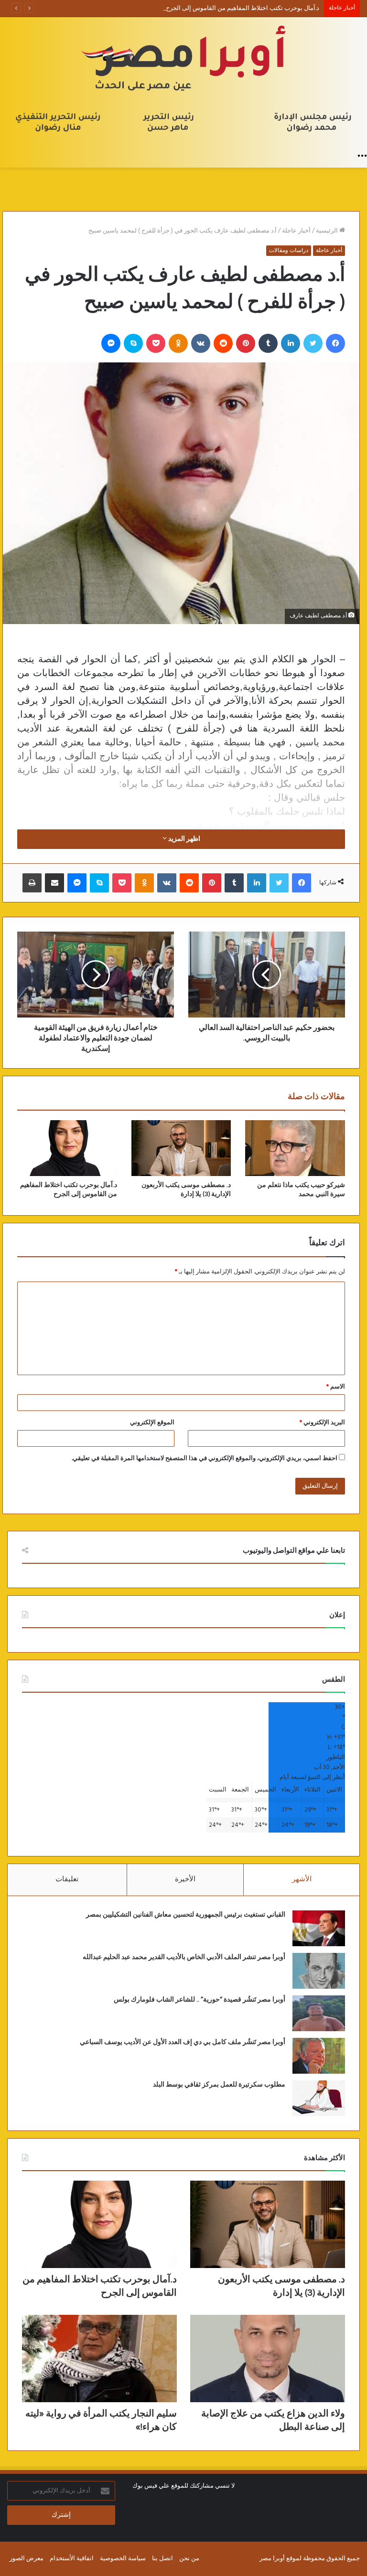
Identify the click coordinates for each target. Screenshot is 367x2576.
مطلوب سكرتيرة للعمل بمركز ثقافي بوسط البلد (219, 2085)
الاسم (336, 1387)
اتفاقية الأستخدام (72, 2559)
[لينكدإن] (291, 343)
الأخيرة (185, 1879)
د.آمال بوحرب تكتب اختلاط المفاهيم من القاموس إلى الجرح (243, 8)
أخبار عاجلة (296, 231)
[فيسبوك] (335, 343)
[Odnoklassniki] (178, 343)
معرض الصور (27, 2559)
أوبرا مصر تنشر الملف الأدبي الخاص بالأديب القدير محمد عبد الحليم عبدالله (184, 1957)
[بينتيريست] (246, 343)
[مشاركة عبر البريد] (54, 883)
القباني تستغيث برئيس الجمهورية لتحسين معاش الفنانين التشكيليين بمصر (186, 1915)
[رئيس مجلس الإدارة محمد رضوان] (183, 82)
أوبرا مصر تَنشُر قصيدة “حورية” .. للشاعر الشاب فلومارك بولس (200, 2000)
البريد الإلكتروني (322, 1423)
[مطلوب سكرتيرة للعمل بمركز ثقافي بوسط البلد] (319, 2098)
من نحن (189, 2559)
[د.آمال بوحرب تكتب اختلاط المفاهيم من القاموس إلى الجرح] (67, 1148)
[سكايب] (133, 343)
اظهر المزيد (183, 839)
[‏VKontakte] (201, 343)
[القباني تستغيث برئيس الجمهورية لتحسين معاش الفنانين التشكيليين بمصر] (319, 1928)
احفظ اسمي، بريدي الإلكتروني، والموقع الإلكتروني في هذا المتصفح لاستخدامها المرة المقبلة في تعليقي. (205, 1458)
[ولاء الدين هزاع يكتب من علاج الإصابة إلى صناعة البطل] (268, 2359)
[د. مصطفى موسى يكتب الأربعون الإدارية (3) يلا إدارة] (181, 1148)
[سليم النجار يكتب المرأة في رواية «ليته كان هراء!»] (99, 2359)
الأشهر (302, 1879)
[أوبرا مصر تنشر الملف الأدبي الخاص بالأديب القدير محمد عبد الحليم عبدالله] (319, 1971)
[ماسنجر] (111, 343)
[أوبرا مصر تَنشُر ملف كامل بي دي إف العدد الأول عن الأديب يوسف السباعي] (319, 2056)
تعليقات (67, 1879)
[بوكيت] (156, 343)
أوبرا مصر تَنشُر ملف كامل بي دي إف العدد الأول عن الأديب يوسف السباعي (183, 2042)
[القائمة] (362, 156)
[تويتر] (313, 343)
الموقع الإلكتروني (152, 1423)
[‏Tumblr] (268, 343)
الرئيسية (328, 231)
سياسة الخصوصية (123, 2559)
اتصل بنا (162, 2559)
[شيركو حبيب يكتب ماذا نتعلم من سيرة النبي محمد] (295, 1148)
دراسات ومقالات (289, 251)
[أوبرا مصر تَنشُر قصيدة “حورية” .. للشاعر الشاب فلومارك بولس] (319, 2013)
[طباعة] (32, 883)
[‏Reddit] (223, 343)
